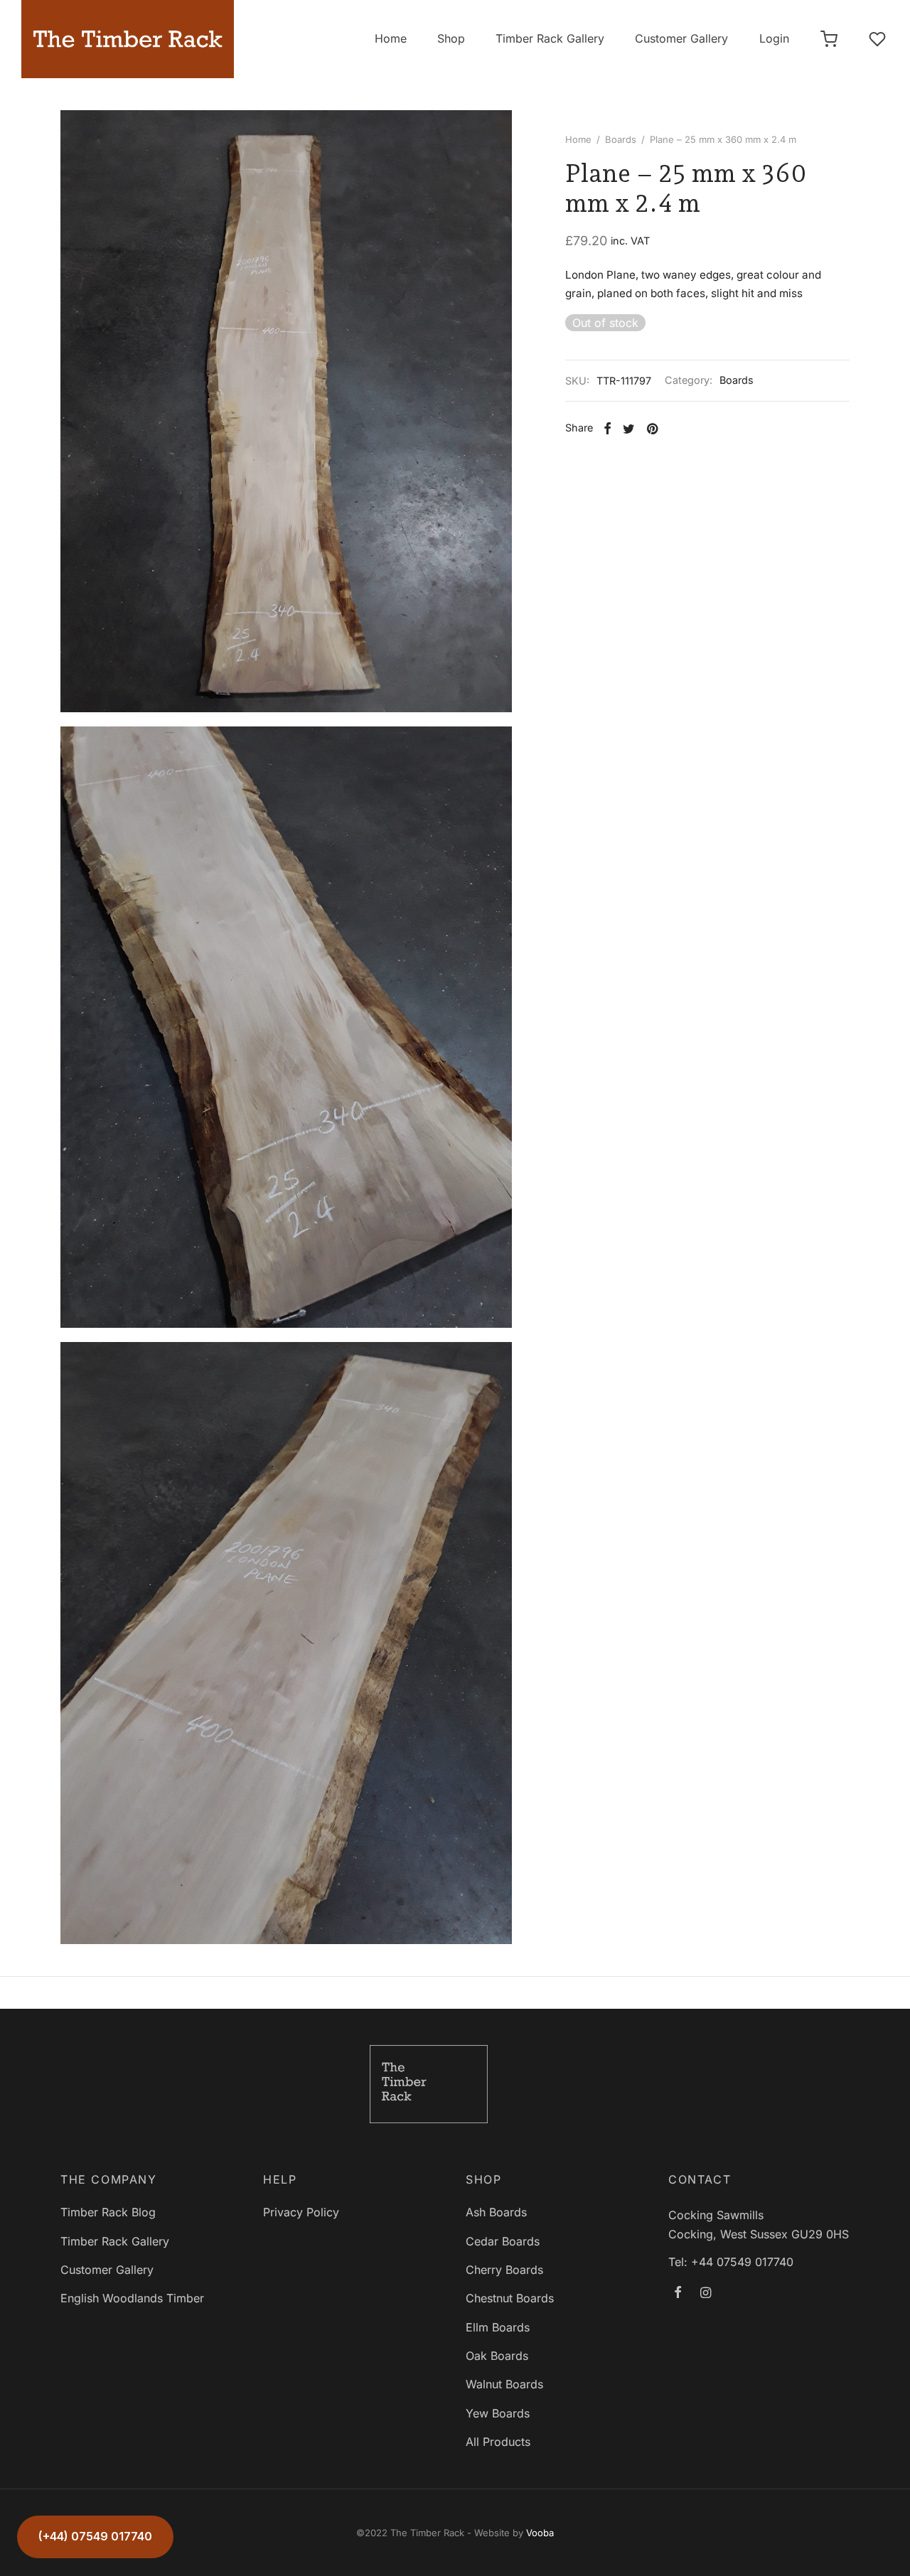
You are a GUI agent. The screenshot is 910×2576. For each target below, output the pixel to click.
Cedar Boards (503, 2241)
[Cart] (829, 39)
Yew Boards (498, 2413)
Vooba (540, 2533)
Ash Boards (496, 2212)
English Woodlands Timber (132, 2298)
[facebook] (678, 2293)
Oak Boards (497, 2356)
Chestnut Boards (510, 2298)
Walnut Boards (504, 2384)
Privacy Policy (301, 2212)
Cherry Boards (504, 2270)
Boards (621, 139)
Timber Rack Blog (108, 2212)
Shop (451, 38)
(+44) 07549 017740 (95, 2536)
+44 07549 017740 (742, 2262)
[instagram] (706, 2293)
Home (391, 38)
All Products (498, 2442)
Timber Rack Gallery (550, 38)
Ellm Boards (498, 2327)
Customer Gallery (681, 38)
